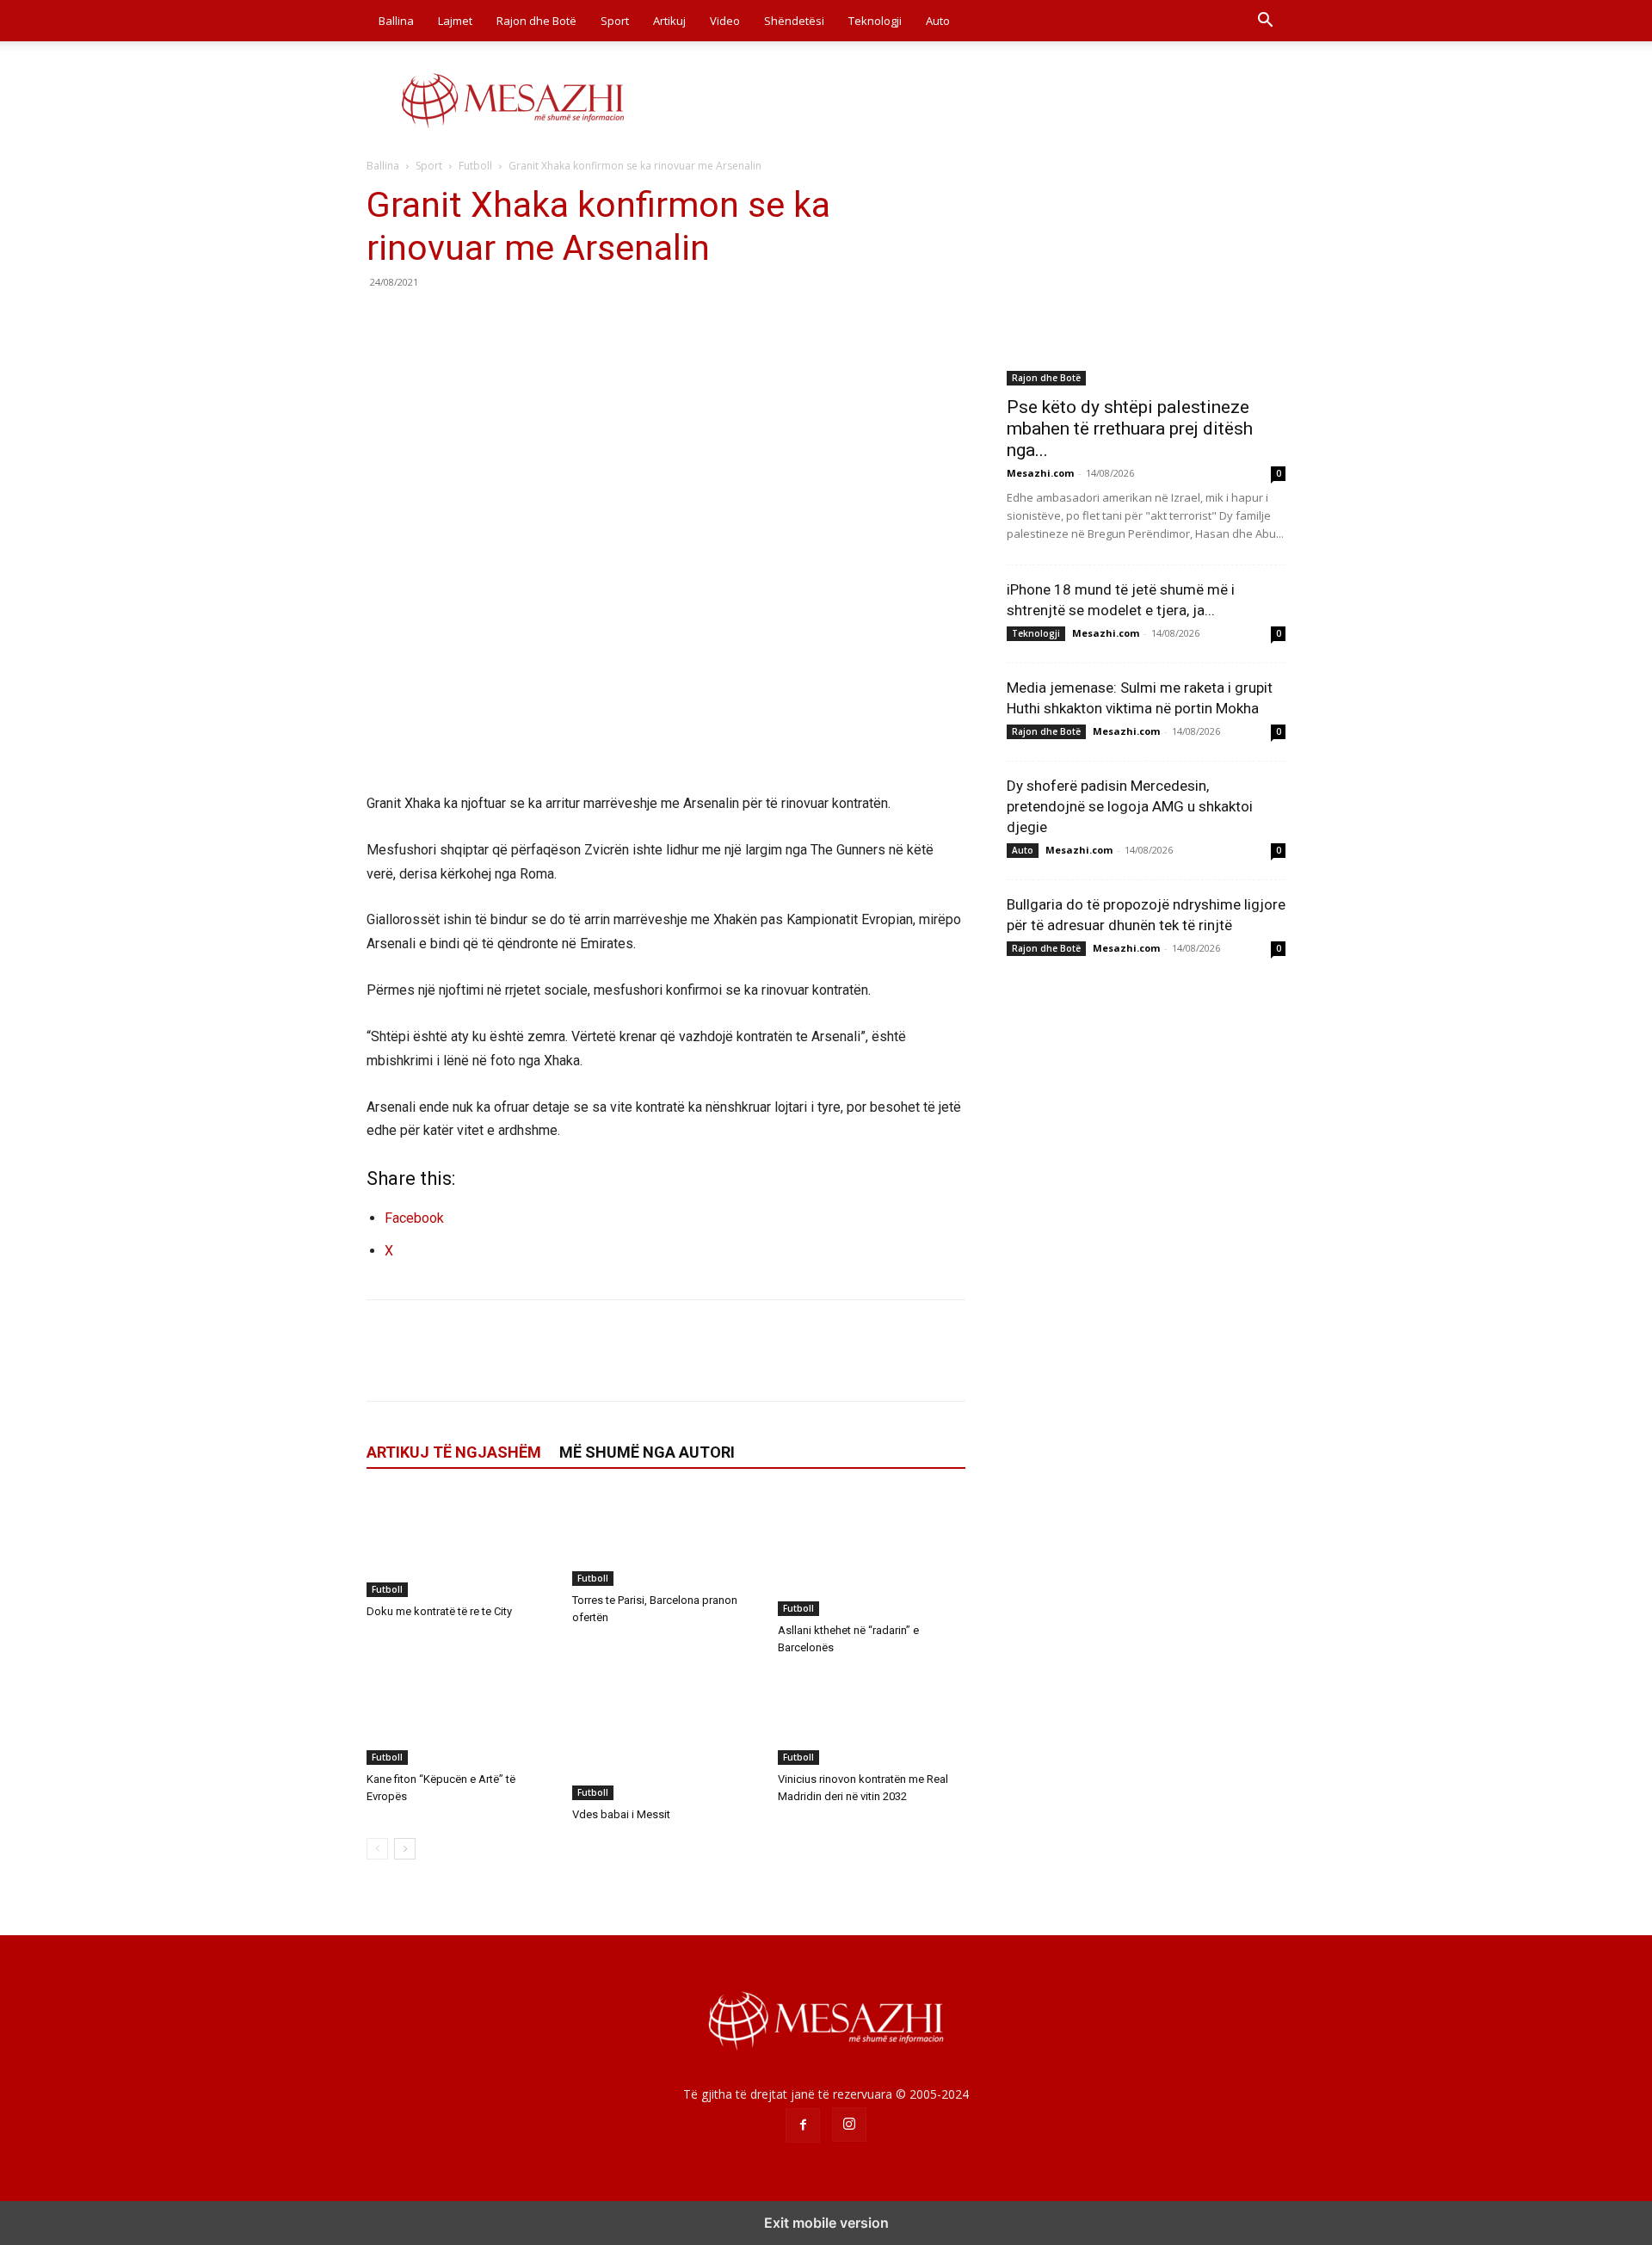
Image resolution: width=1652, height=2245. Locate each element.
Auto (938, 21)
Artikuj (669, 21)
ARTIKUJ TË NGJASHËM (454, 1452)
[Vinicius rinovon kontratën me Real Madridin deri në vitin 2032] (872, 1718)
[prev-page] (377, 1849)
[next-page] (405, 1849)
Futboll (475, 166)
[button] (1265, 22)
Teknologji (875, 21)
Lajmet (455, 21)
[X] (423, 321)
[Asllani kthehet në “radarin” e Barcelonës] (872, 1554)
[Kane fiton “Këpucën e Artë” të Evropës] (460, 1718)
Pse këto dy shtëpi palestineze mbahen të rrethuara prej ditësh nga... (1130, 429)
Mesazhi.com (1040, 473)
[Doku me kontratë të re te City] (460, 1545)
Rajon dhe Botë (536, 21)
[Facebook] (384, 321)
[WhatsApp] (502, 321)
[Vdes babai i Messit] (666, 1736)
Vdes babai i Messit (621, 1814)
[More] (543, 321)
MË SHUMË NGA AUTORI (647, 1452)
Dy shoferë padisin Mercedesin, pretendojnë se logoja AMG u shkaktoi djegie (1130, 806)
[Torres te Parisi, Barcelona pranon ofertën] (666, 1539)
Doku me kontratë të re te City (439, 1611)
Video (725, 21)
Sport (615, 21)
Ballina (396, 21)
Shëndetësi (794, 21)
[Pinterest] (463, 321)
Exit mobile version (826, 2223)
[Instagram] (849, 2125)
